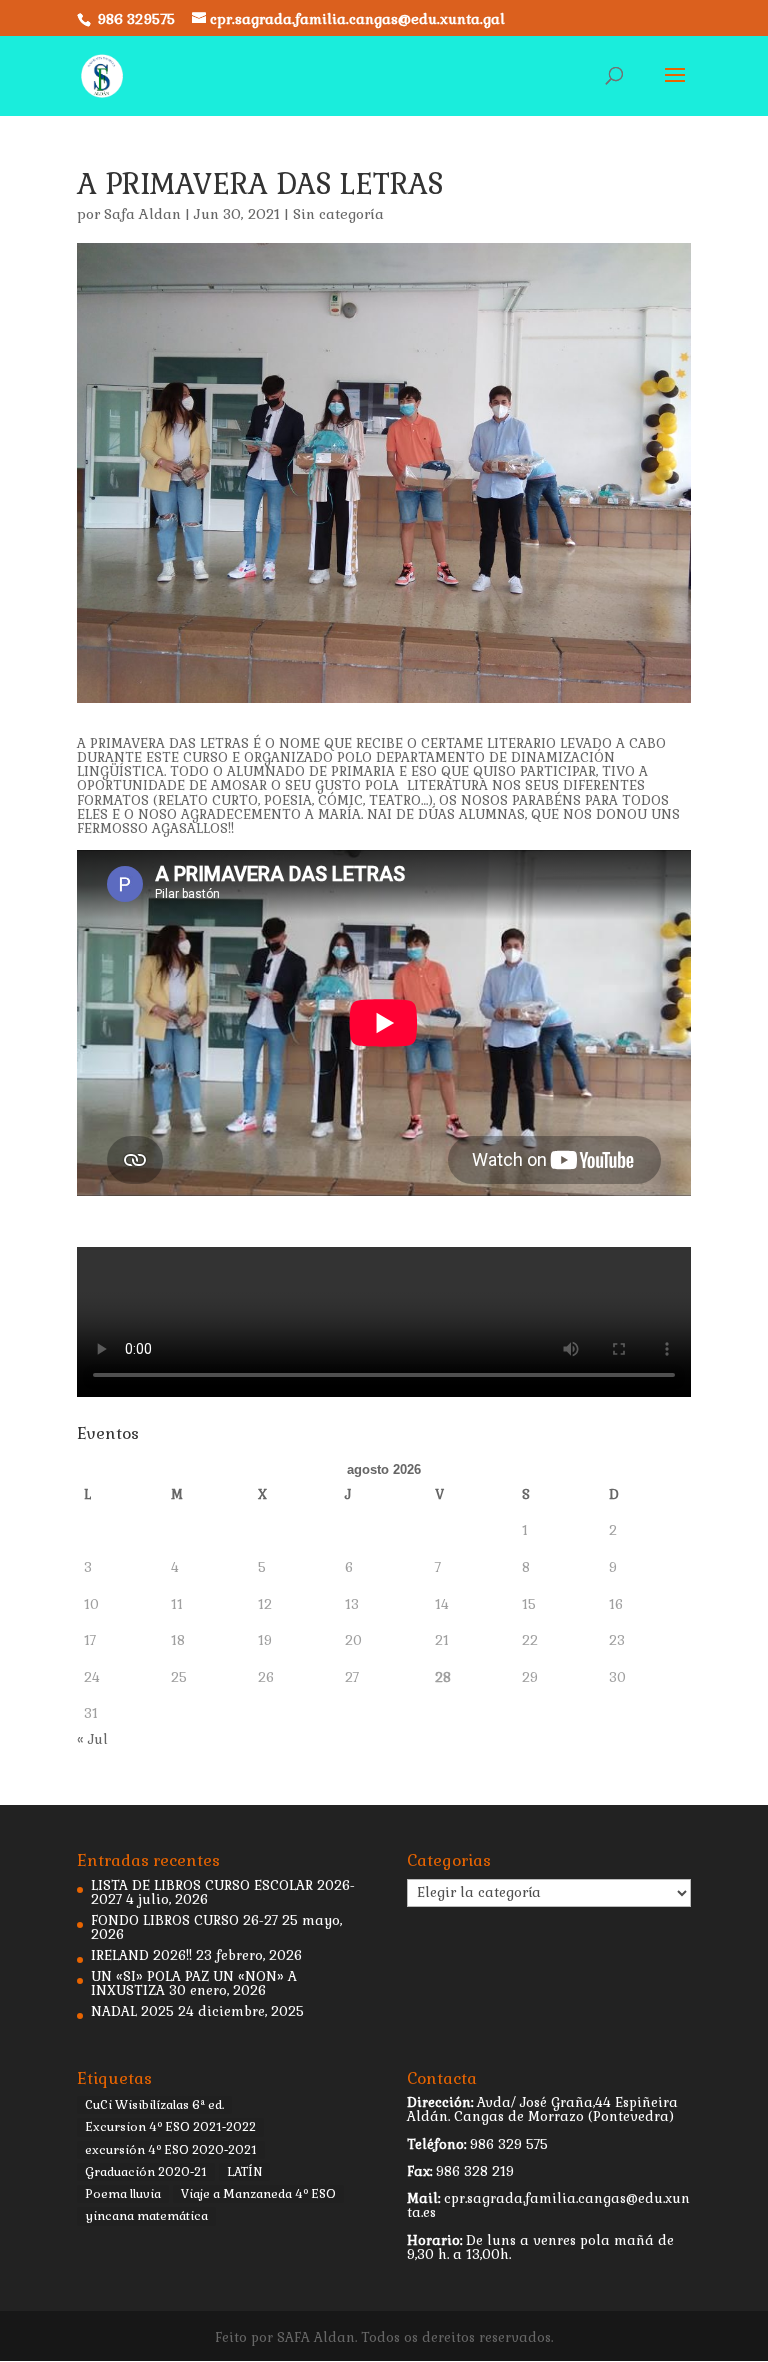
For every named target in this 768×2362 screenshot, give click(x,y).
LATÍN (244, 2172)
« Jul (92, 1739)
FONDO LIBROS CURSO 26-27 (184, 1920)
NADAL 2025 (132, 2011)
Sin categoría (338, 214)
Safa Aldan (142, 214)
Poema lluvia (123, 2194)
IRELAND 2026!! (141, 1955)
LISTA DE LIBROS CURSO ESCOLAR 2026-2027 (223, 1892)
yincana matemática (146, 2216)
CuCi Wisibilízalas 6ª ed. (154, 2105)
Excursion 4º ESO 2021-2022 (170, 2127)
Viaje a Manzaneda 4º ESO (258, 2194)
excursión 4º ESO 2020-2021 (171, 2150)
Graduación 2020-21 (146, 2172)
